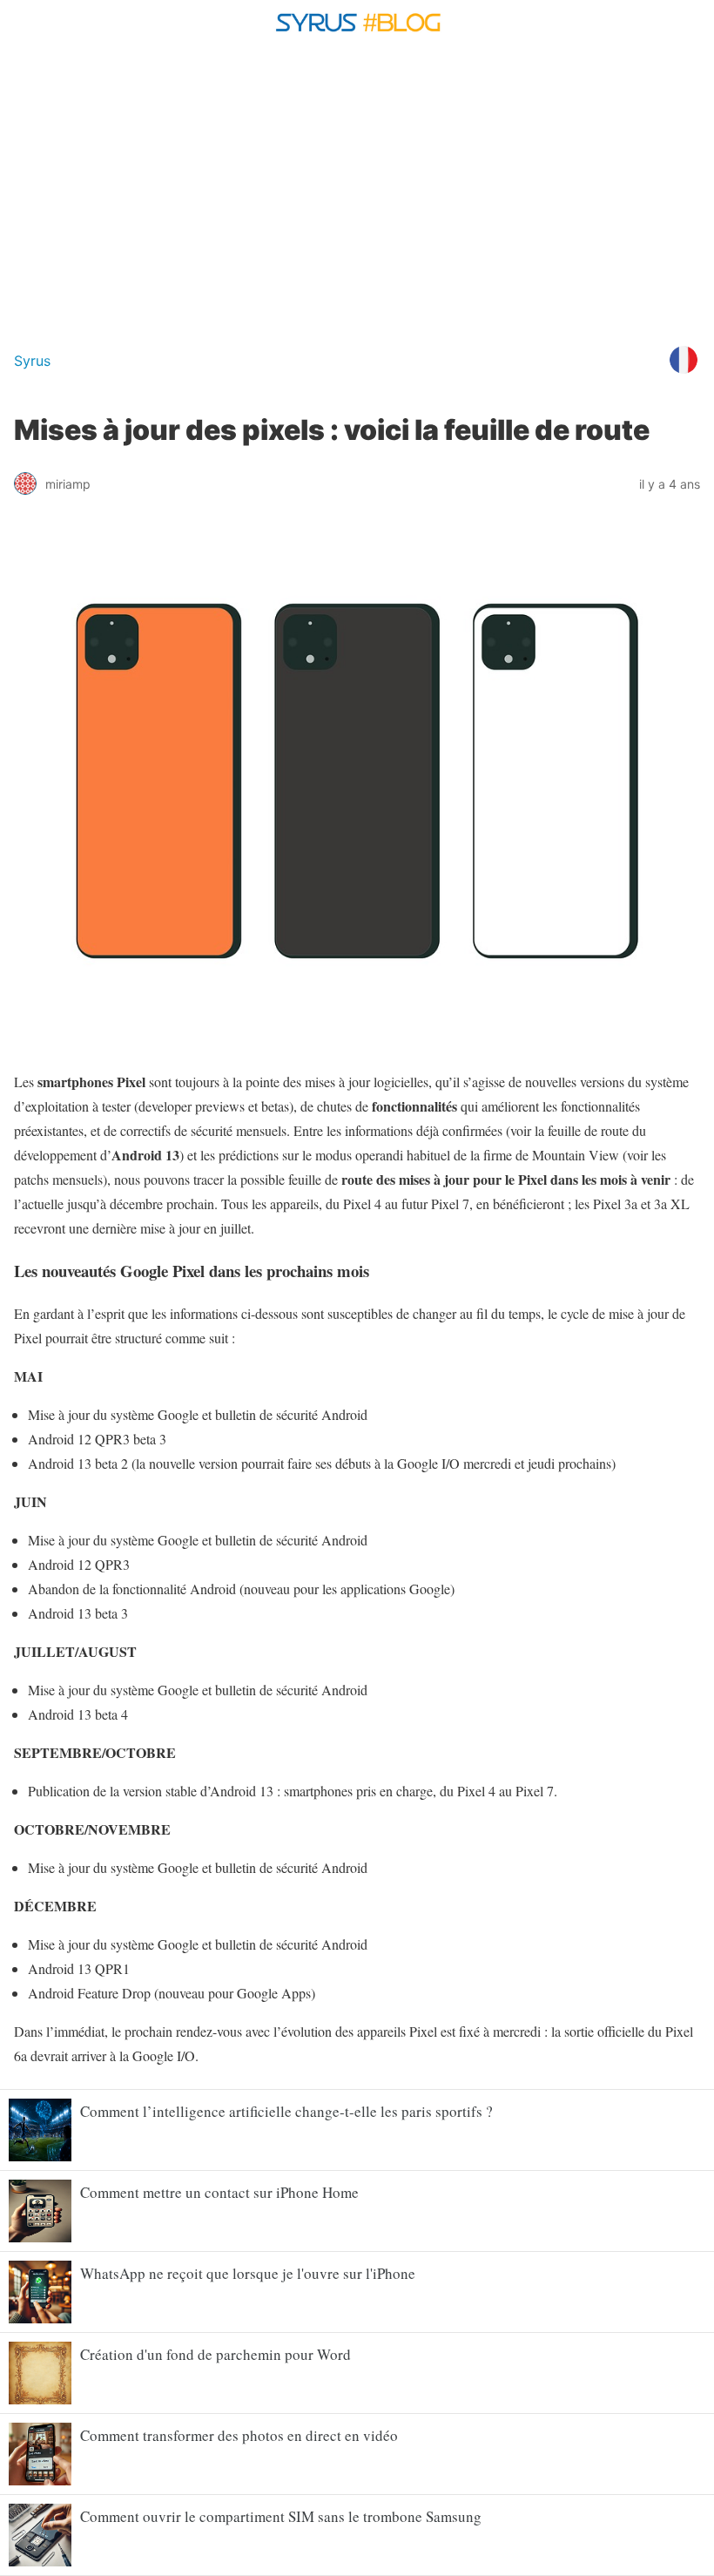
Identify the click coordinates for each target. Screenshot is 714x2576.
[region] (357, 190)
